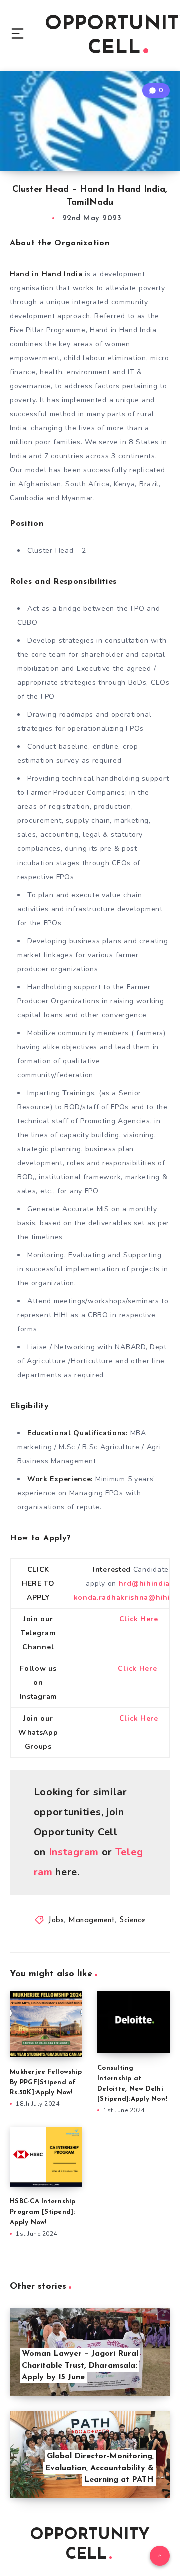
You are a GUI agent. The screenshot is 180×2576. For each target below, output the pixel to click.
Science (133, 1920)
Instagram (74, 1852)
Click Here (139, 1619)
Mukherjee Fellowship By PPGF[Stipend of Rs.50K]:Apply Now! (46, 2082)
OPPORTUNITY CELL (90, 2545)
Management (92, 1920)
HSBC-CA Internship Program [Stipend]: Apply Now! (43, 2212)
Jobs (56, 1920)
